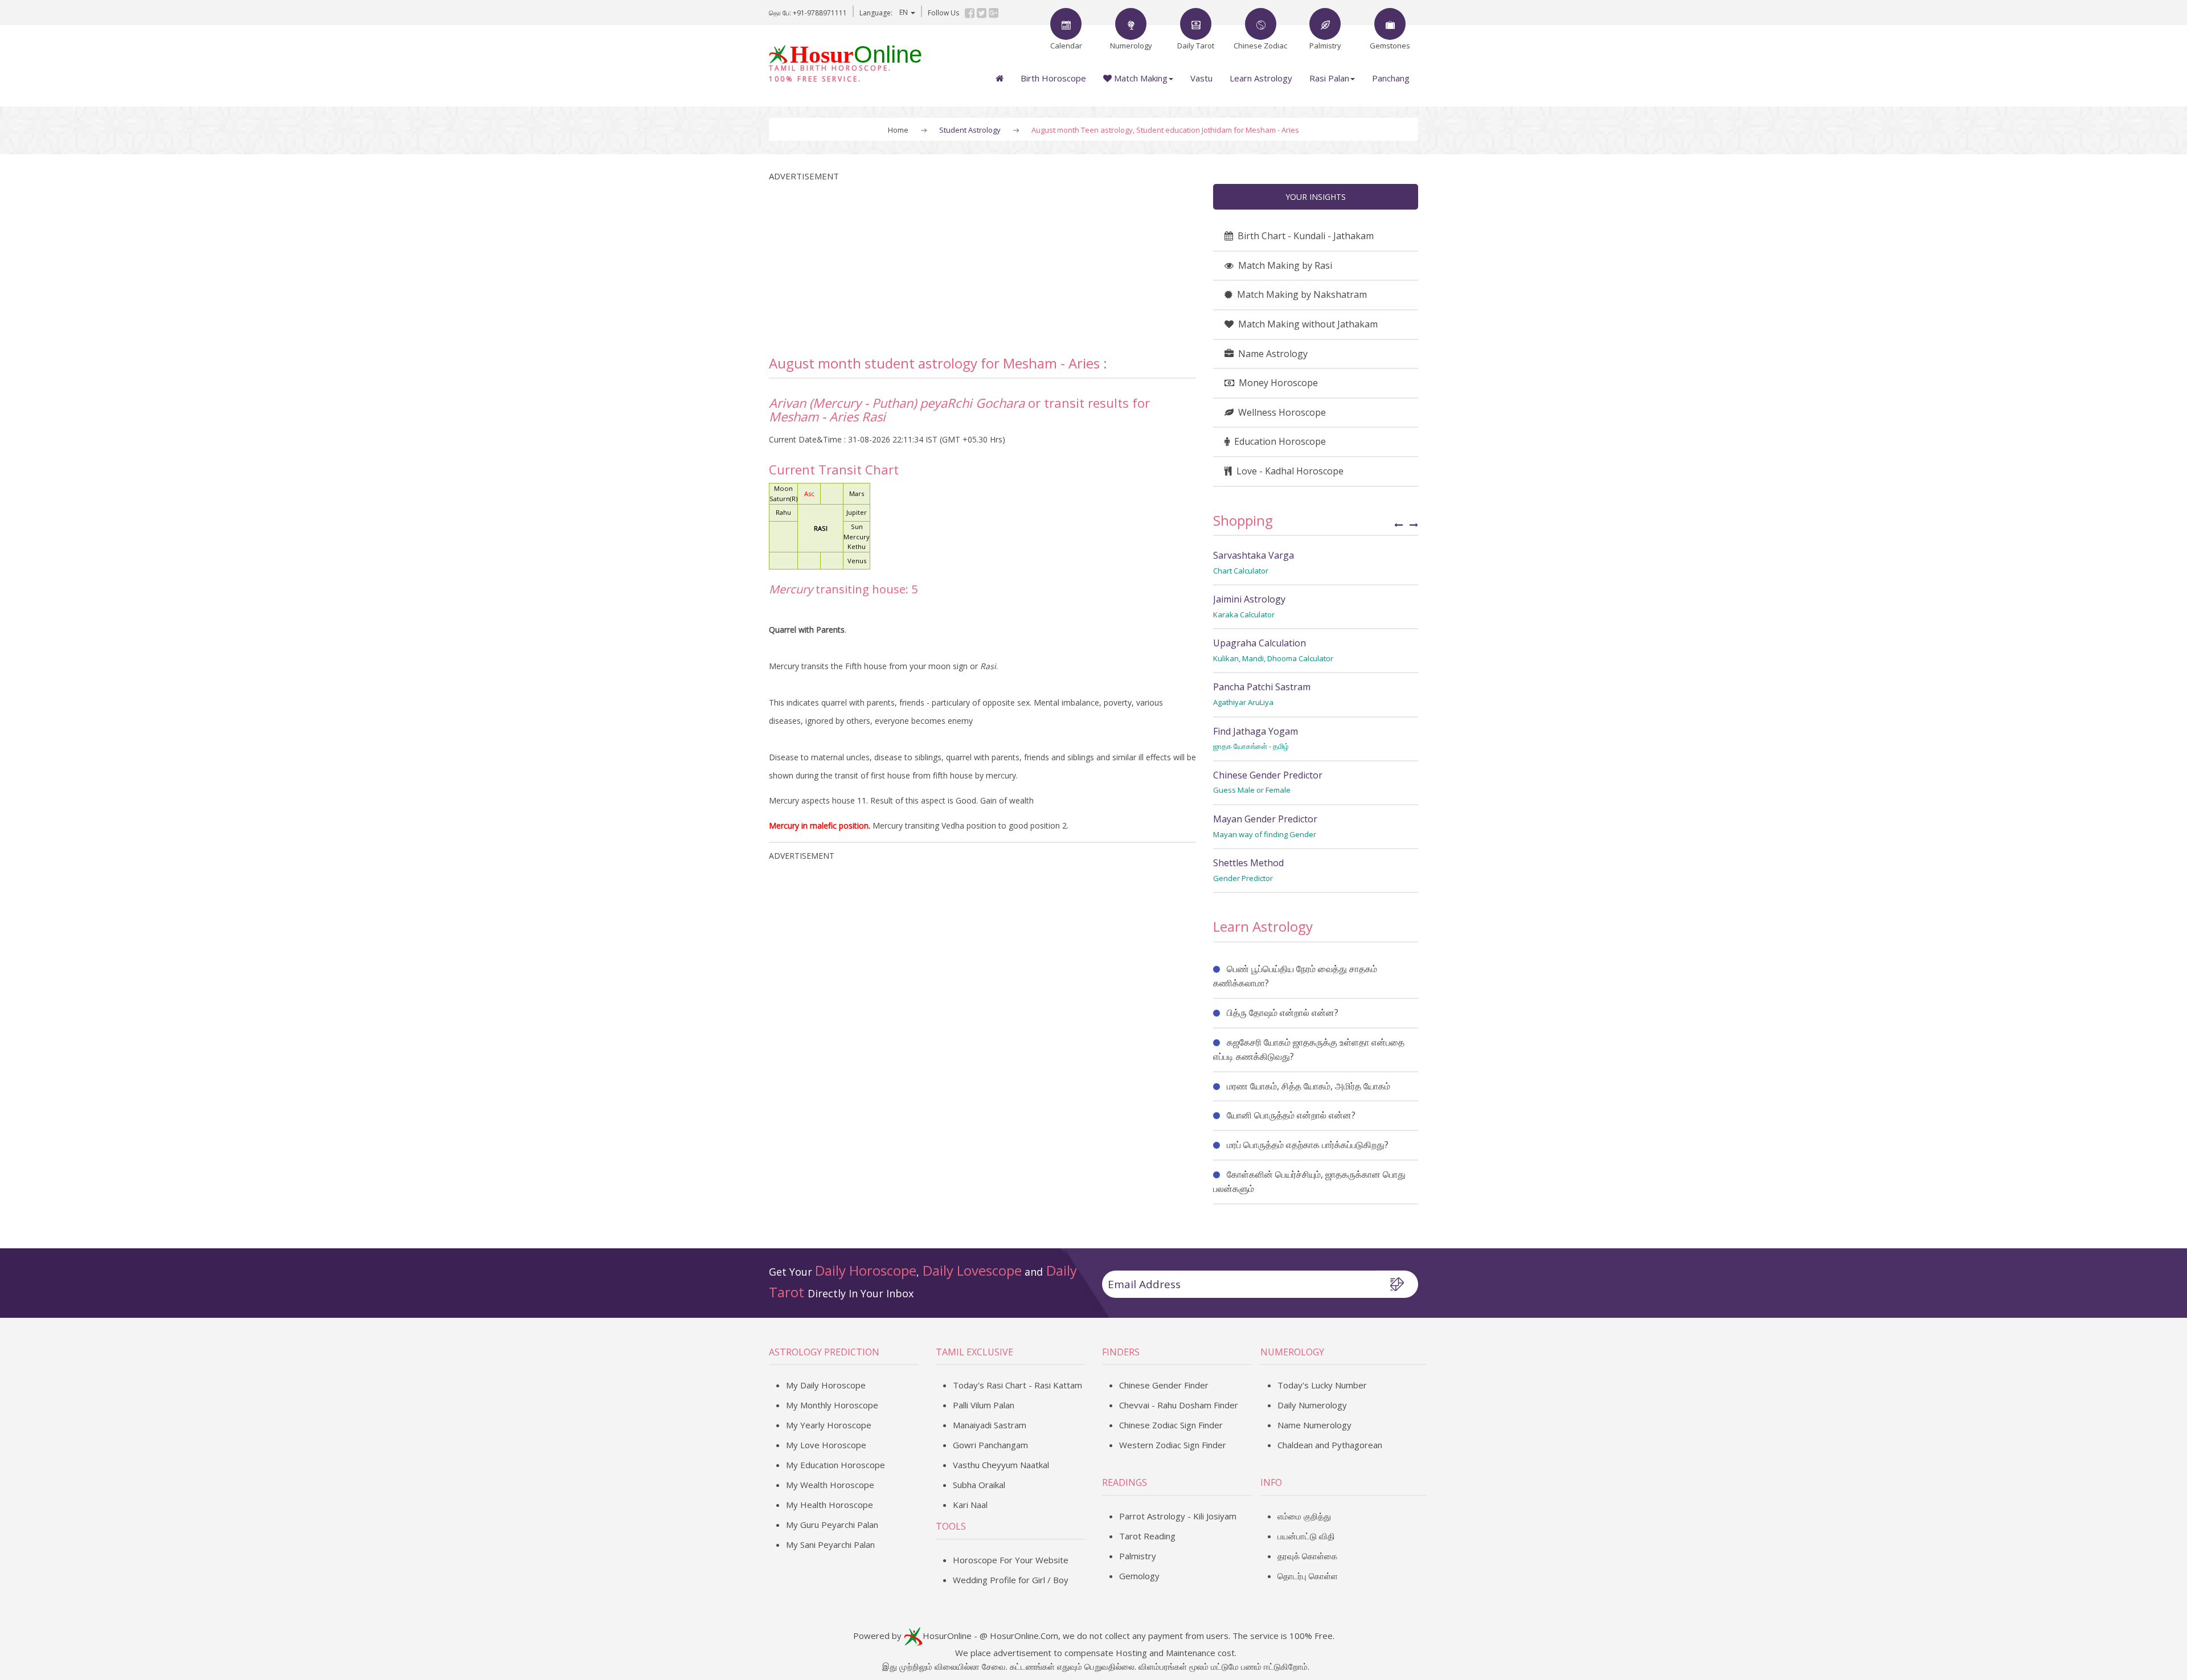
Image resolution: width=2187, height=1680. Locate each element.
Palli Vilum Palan (984, 1405)
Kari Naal (970, 1505)
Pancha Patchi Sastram (1262, 687)
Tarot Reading (1147, 1536)
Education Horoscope (1278, 441)
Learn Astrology (1261, 78)
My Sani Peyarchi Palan (830, 1544)
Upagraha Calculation (1260, 643)
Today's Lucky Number (1322, 1385)
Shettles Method (1248, 863)
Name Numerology (1314, 1425)
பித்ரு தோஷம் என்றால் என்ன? (1283, 1013)
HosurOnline (947, 1635)
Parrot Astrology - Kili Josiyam (1178, 1516)
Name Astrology (1271, 354)
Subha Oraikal (979, 1485)
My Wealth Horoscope (830, 1485)
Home (898, 130)
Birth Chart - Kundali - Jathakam (1303, 236)
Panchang (1391, 78)
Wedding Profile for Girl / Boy (1011, 1580)
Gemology (1139, 1576)
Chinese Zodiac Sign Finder (1171, 1425)
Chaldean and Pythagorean (1330, 1445)
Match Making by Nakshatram (1300, 294)
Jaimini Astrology (1249, 599)
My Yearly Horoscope (829, 1425)
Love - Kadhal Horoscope (1288, 471)
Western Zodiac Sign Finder (1173, 1445)
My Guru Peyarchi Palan (832, 1525)
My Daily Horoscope (826, 1385)
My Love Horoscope (826, 1445)
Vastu (1201, 78)
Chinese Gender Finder (1164, 1385)
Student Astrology (970, 130)
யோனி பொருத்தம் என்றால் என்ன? (1291, 1115)
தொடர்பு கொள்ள (1308, 1576)
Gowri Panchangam (990, 1445)
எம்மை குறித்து (1304, 1516)
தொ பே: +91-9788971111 (808, 13)
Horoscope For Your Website (1011, 1560)
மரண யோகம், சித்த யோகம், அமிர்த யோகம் (1308, 1086)
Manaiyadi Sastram (990, 1425)
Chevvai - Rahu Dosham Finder (1179, 1405)
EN (904, 12)
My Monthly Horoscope (832, 1405)
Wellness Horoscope (1280, 412)
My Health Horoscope (830, 1505)
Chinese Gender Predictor (1268, 775)
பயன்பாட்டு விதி (1306, 1536)
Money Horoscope (1276, 383)
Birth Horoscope (1053, 78)
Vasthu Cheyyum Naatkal (1001, 1465)
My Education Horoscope (836, 1465)
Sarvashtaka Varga (1254, 555)
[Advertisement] (982, 263)
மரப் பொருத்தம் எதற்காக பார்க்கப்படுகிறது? (1308, 1145)
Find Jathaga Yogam (1256, 731)
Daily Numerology (1312, 1405)
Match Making (1140, 78)
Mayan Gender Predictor (1265, 819)
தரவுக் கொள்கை (1307, 1556)
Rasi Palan (1329, 78)
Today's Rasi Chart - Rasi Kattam (1017, 1385)
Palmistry (1138, 1556)
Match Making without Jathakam (1306, 324)
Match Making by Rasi (1283, 265)
